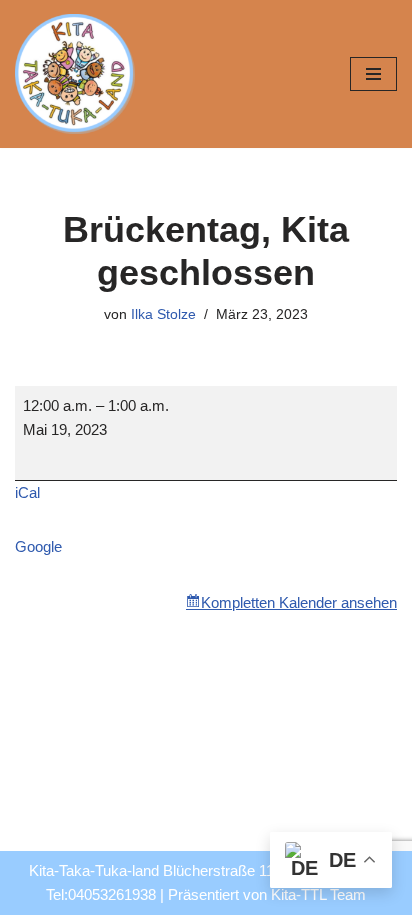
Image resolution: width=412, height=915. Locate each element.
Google (38, 546)
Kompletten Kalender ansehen (299, 602)
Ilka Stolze (163, 314)
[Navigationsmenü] (373, 74)
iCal (27, 492)
